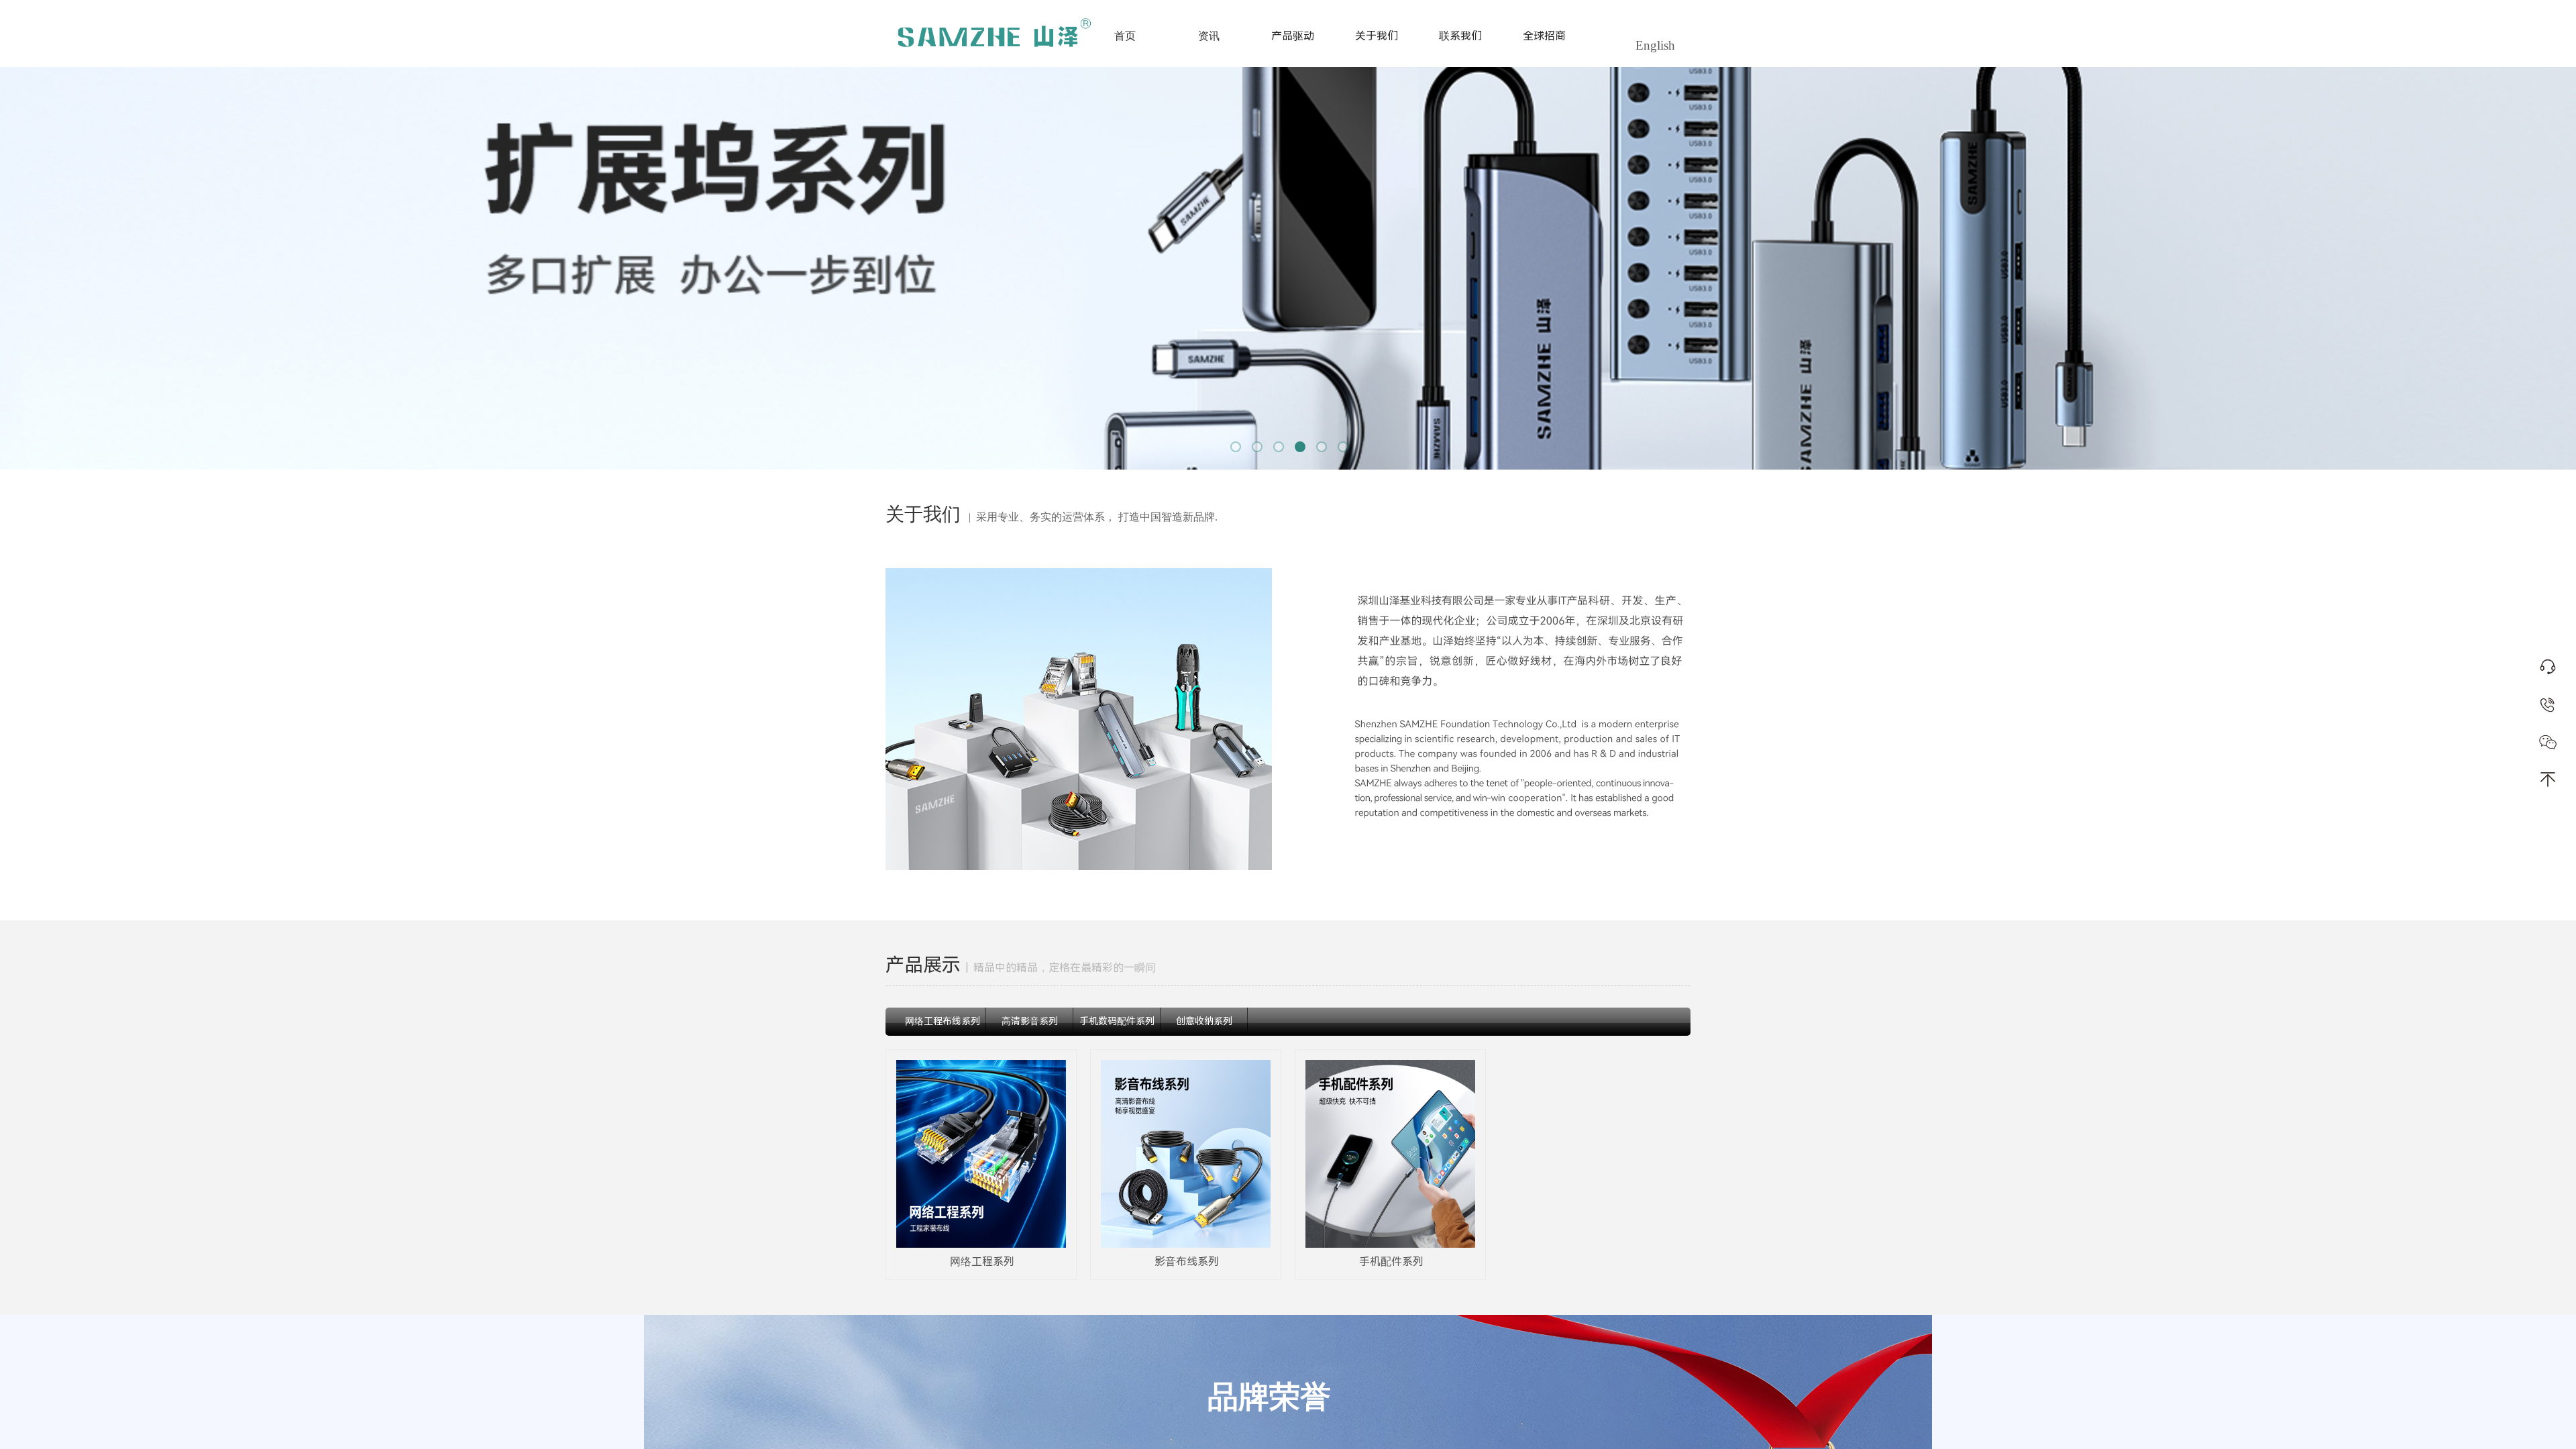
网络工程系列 (982, 1262)
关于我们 (1377, 36)
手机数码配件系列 (1117, 1021)
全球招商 (1544, 36)
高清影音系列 (1030, 1021)
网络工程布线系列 (943, 1021)
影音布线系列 (1187, 1262)
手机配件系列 (1391, 1262)
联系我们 (1460, 36)
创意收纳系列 (1204, 1021)
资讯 (1209, 36)
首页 (1125, 36)
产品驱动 (1293, 36)
